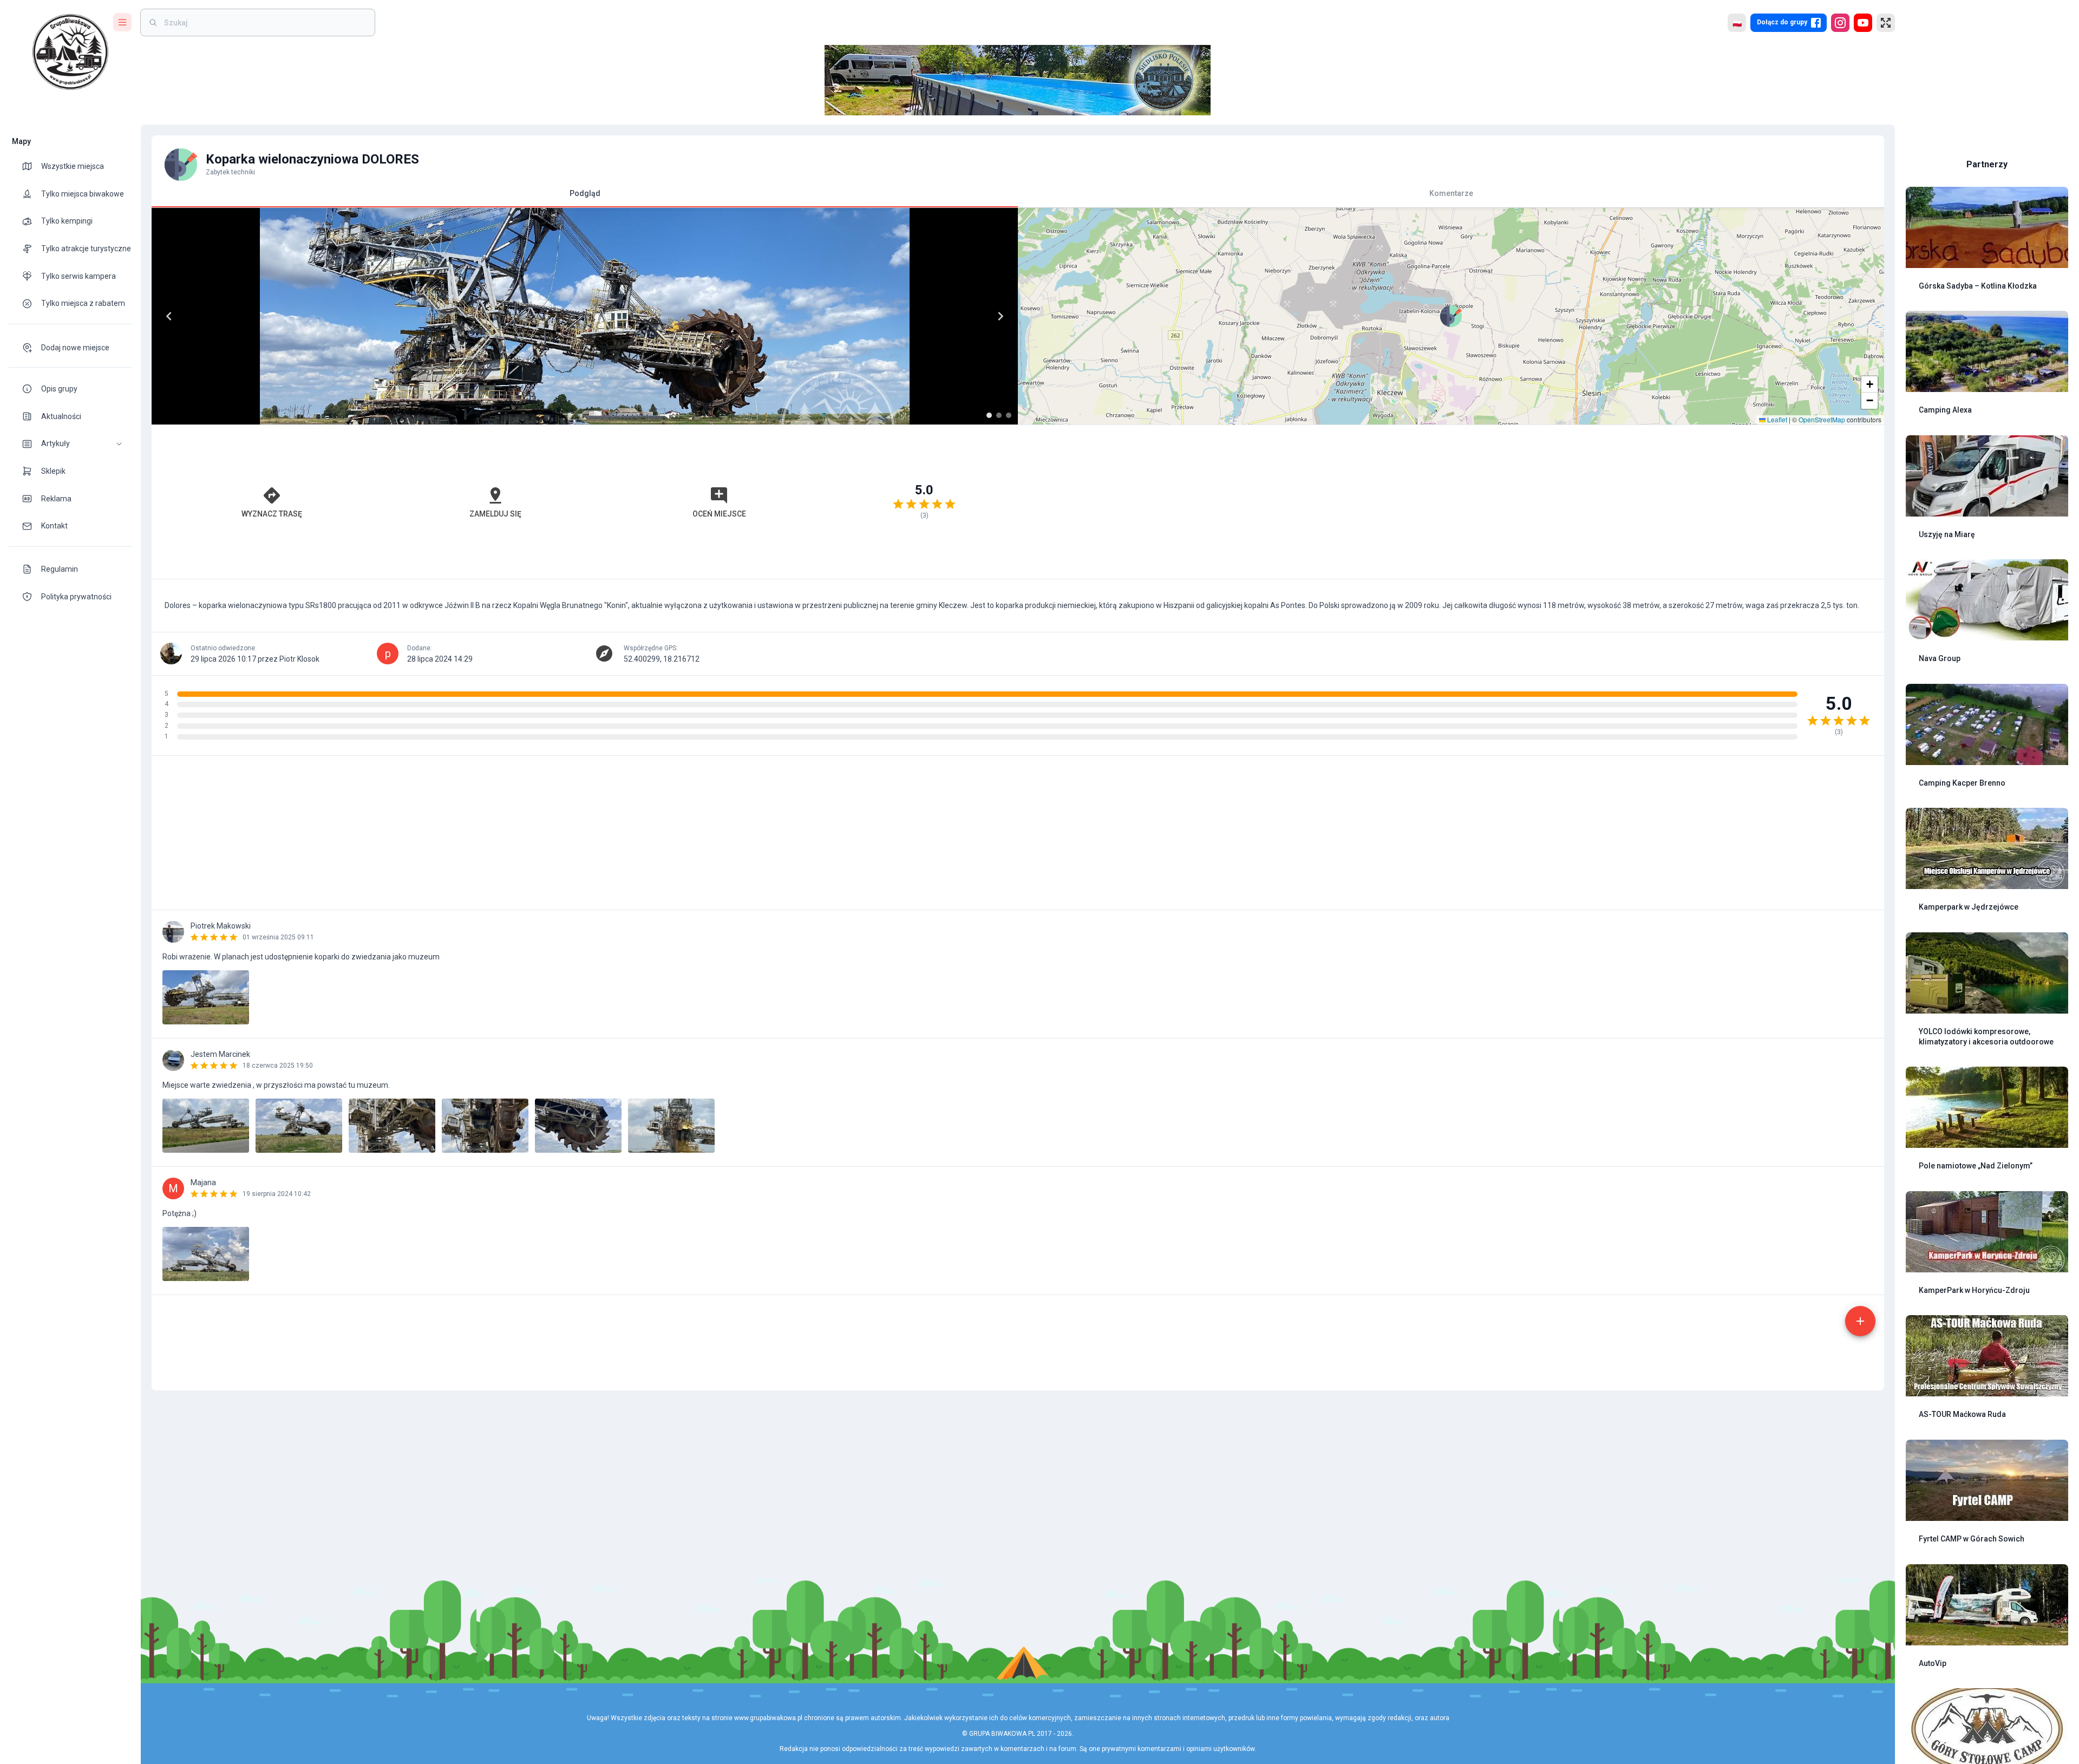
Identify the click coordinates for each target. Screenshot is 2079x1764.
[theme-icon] (31, 166)
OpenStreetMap (1822, 419)
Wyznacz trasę (272, 514)
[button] (70, 444)
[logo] (70, 52)
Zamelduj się (495, 514)
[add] (1860, 1321)
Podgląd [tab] (585, 193)
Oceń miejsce (719, 514)
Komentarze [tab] (1451, 193)
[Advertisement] (1451, 502)
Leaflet (1776, 419)
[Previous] (169, 316)
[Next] (1001, 316)
